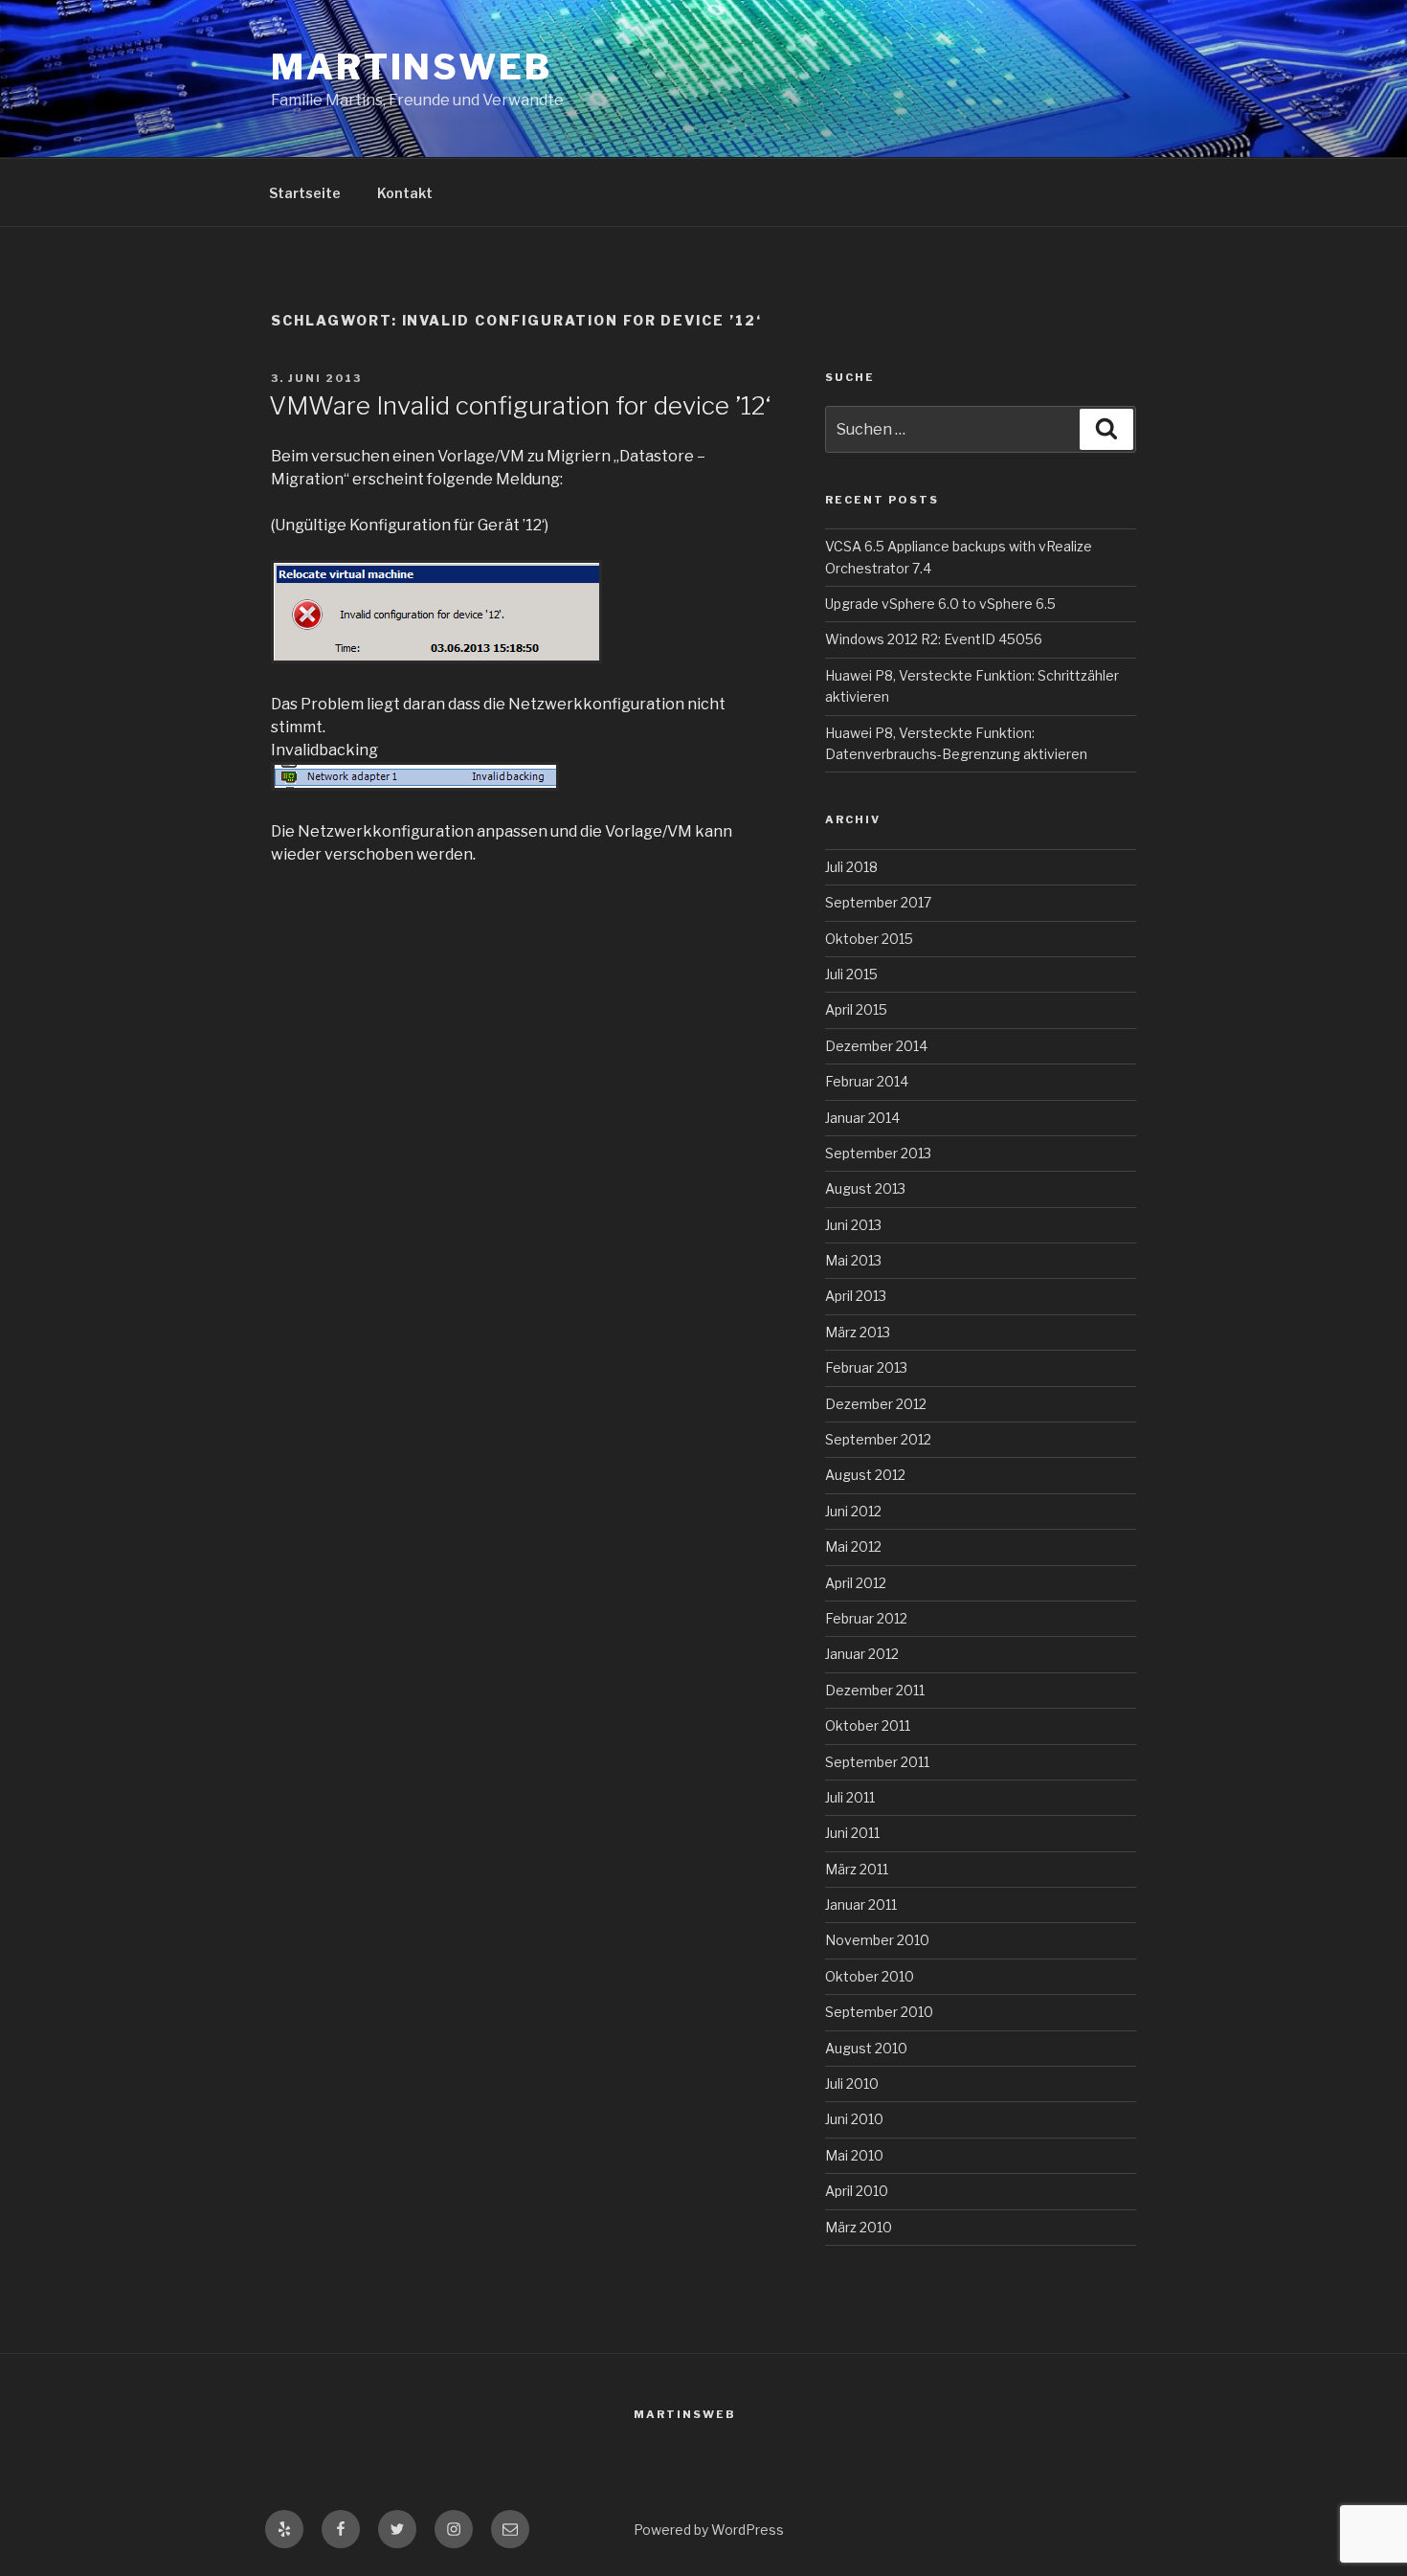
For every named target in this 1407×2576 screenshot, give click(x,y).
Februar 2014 (867, 1081)
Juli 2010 (852, 2083)
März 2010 (859, 2227)
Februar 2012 (866, 1618)
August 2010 (866, 2048)
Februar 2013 (866, 1367)
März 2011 (857, 1869)
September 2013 (878, 1153)
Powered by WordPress (709, 2530)
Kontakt (405, 193)
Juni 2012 (853, 1511)
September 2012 (878, 1439)
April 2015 (856, 1009)
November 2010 (877, 1940)
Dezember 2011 (875, 1690)
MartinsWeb (412, 67)
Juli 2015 (851, 974)
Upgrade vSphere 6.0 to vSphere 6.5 (940, 604)
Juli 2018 (851, 867)
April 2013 (856, 1296)
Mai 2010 (854, 2155)
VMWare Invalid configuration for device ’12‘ (520, 405)
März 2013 (858, 1332)
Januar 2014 (862, 1118)
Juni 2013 (853, 1225)
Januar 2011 (861, 1904)
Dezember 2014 (876, 1046)
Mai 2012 (853, 1546)
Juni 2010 (854, 2119)
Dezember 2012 (876, 1404)
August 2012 (865, 1475)
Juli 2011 (850, 1797)
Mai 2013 (853, 1260)
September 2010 (879, 2012)
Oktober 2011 (868, 1725)
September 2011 (877, 1762)
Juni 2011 (852, 1833)
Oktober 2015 (869, 939)
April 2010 (857, 2191)
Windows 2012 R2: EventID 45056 (934, 639)
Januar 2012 (862, 1654)
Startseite (305, 193)
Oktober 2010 (870, 1976)
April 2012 (856, 1583)
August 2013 (865, 1188)
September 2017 (878, 902)
